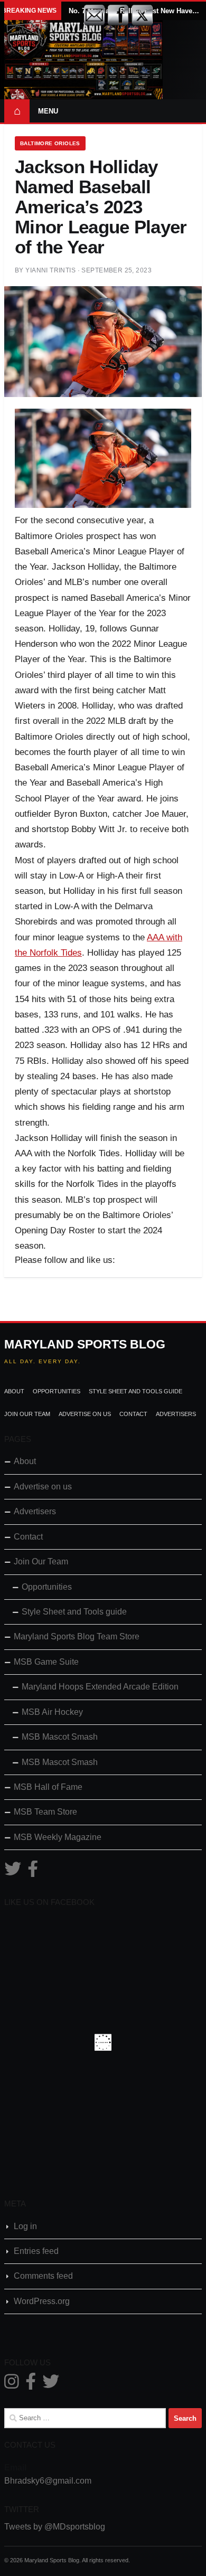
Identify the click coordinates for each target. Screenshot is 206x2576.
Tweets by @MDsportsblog (55, 2527)
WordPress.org (42, 2301)
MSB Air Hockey (52, 1712)
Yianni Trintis (50, 270)
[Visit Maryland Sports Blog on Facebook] (33, 1872)
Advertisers (176, 1414)
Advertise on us (85, 1414)
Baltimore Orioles (50, 143)
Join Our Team (27, 1414)
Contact (133, 1414)
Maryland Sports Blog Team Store (77, 1636)
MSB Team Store (45, 1812)
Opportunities (57, 1391)
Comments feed (43, 2276)
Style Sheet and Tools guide (135, 1391)
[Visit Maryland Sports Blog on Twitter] (13, 1872)
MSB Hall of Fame (48, 1787)
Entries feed (36, 2251)
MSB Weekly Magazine (58, 1837)
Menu (48, 111)
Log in (25, 2226)
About (14, 1391)
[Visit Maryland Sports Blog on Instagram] (12, 2385)
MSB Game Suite (46, 1662)
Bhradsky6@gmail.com (48, 2481)
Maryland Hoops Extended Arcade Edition (100, 1687)
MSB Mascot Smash (60, 1737)
